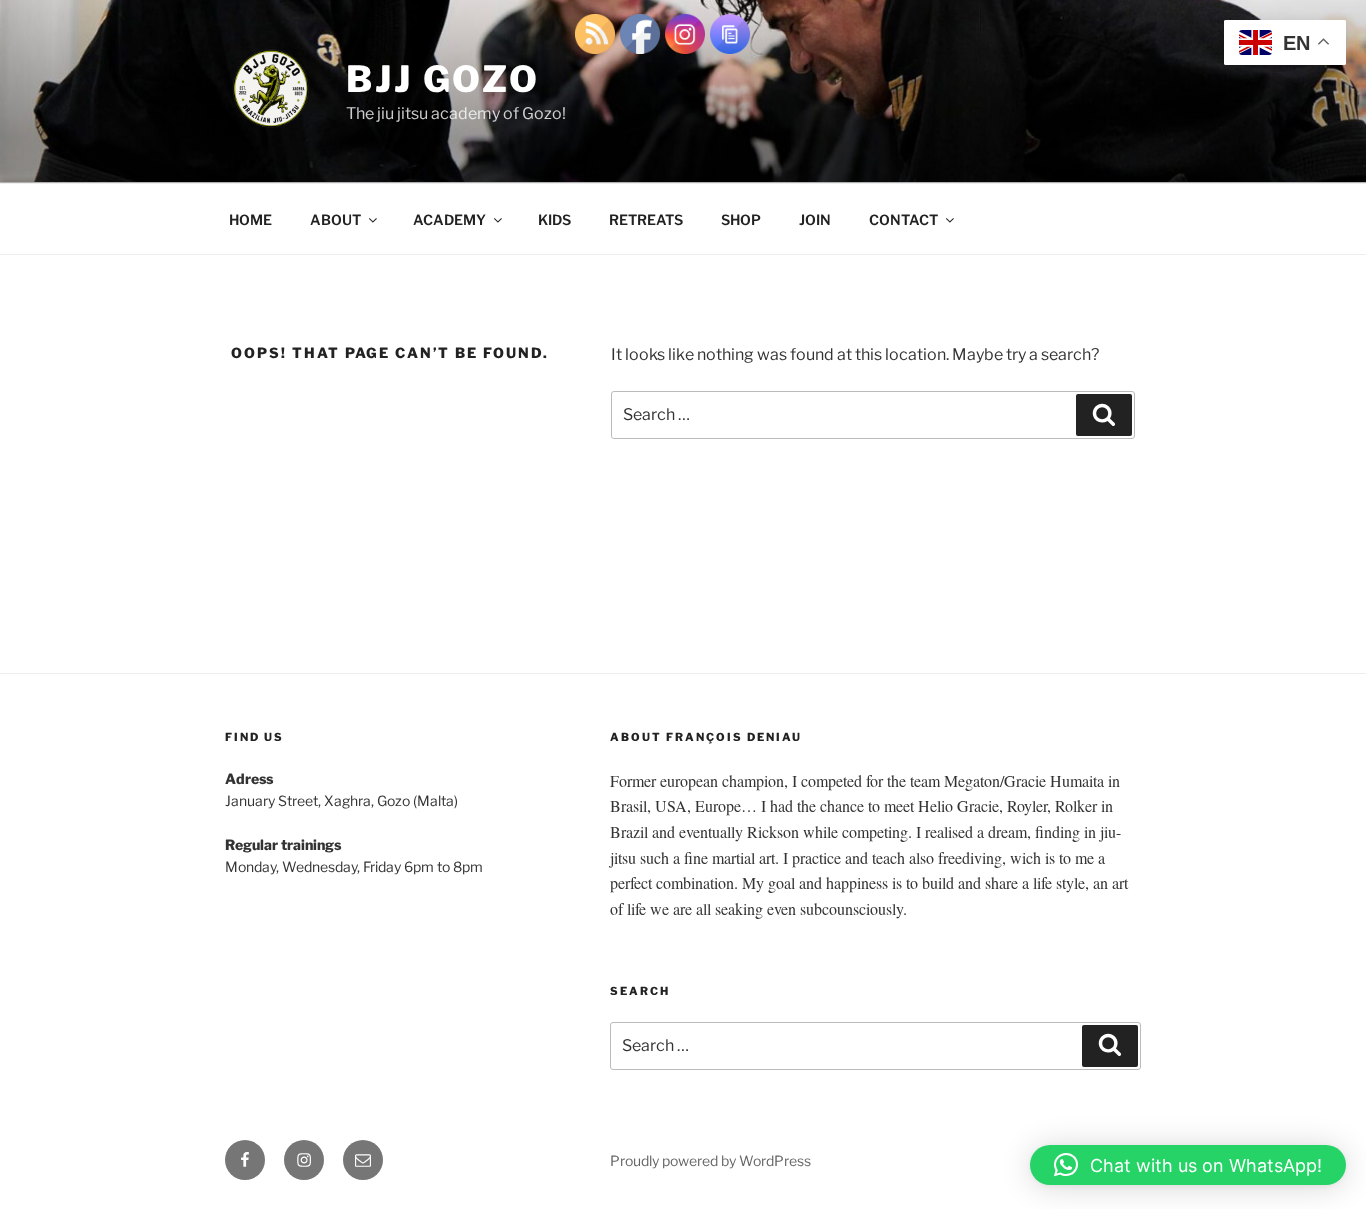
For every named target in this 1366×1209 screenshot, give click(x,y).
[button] (1188, 1165)
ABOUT (335, 219)
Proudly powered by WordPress (710, 1160)
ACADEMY (449, 219)
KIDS (554, 219)
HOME (250, 219)
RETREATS (646, 219)
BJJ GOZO (443, 79)
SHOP (741, 219)
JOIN (815, 219)
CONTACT (903, 219)
